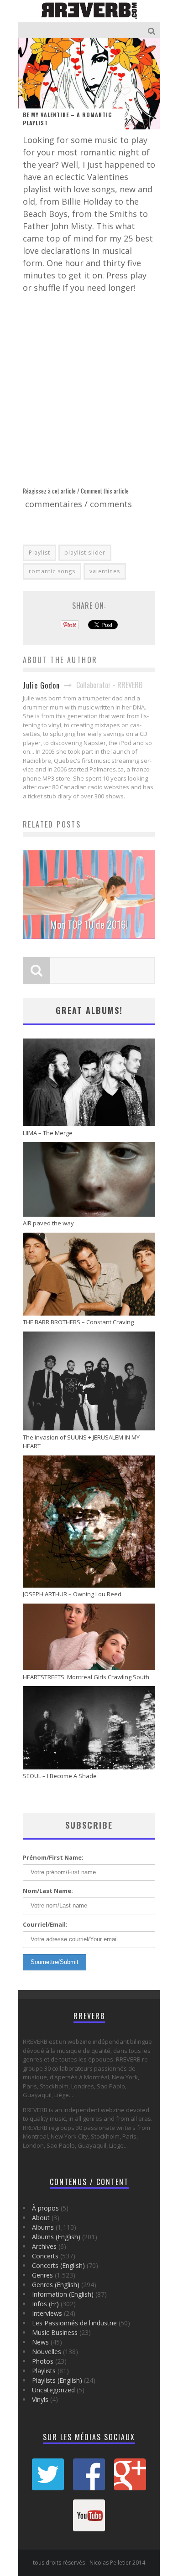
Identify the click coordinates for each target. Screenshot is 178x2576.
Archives (44, 2246)
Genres (42, 2275)
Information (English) (63, 2294)
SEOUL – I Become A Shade (60, 1776)
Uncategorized (53, 2390)
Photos (43, 2361)
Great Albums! (89, 1010)
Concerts (45, 2256)
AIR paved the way (48, 1223)
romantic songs (52, 571)
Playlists (44, 2371)
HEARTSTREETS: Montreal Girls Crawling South (86, 1677)
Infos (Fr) (45, 2304)
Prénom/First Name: (53, 1857)
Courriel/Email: (45, 1924)
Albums (43, 2227)
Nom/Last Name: (48, 1891)
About (41, 2218)
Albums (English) (56, 2237)
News (40, 2342)
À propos (45, 2208)
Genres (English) (56, 2285)
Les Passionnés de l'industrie (74, 2323)
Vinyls (40, 2399)
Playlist (39, 553)
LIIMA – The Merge (48, 1133)
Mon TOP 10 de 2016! (89, 924)
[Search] (153, 30)
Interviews (47, 2313)
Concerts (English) (58, 2265)
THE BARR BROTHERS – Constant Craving (78, 1322)
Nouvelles (47, 2352)
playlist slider (85, 553)
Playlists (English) (57, 2380)
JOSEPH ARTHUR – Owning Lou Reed (72, 1594)
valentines (105, 571)
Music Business (55, 2332)
